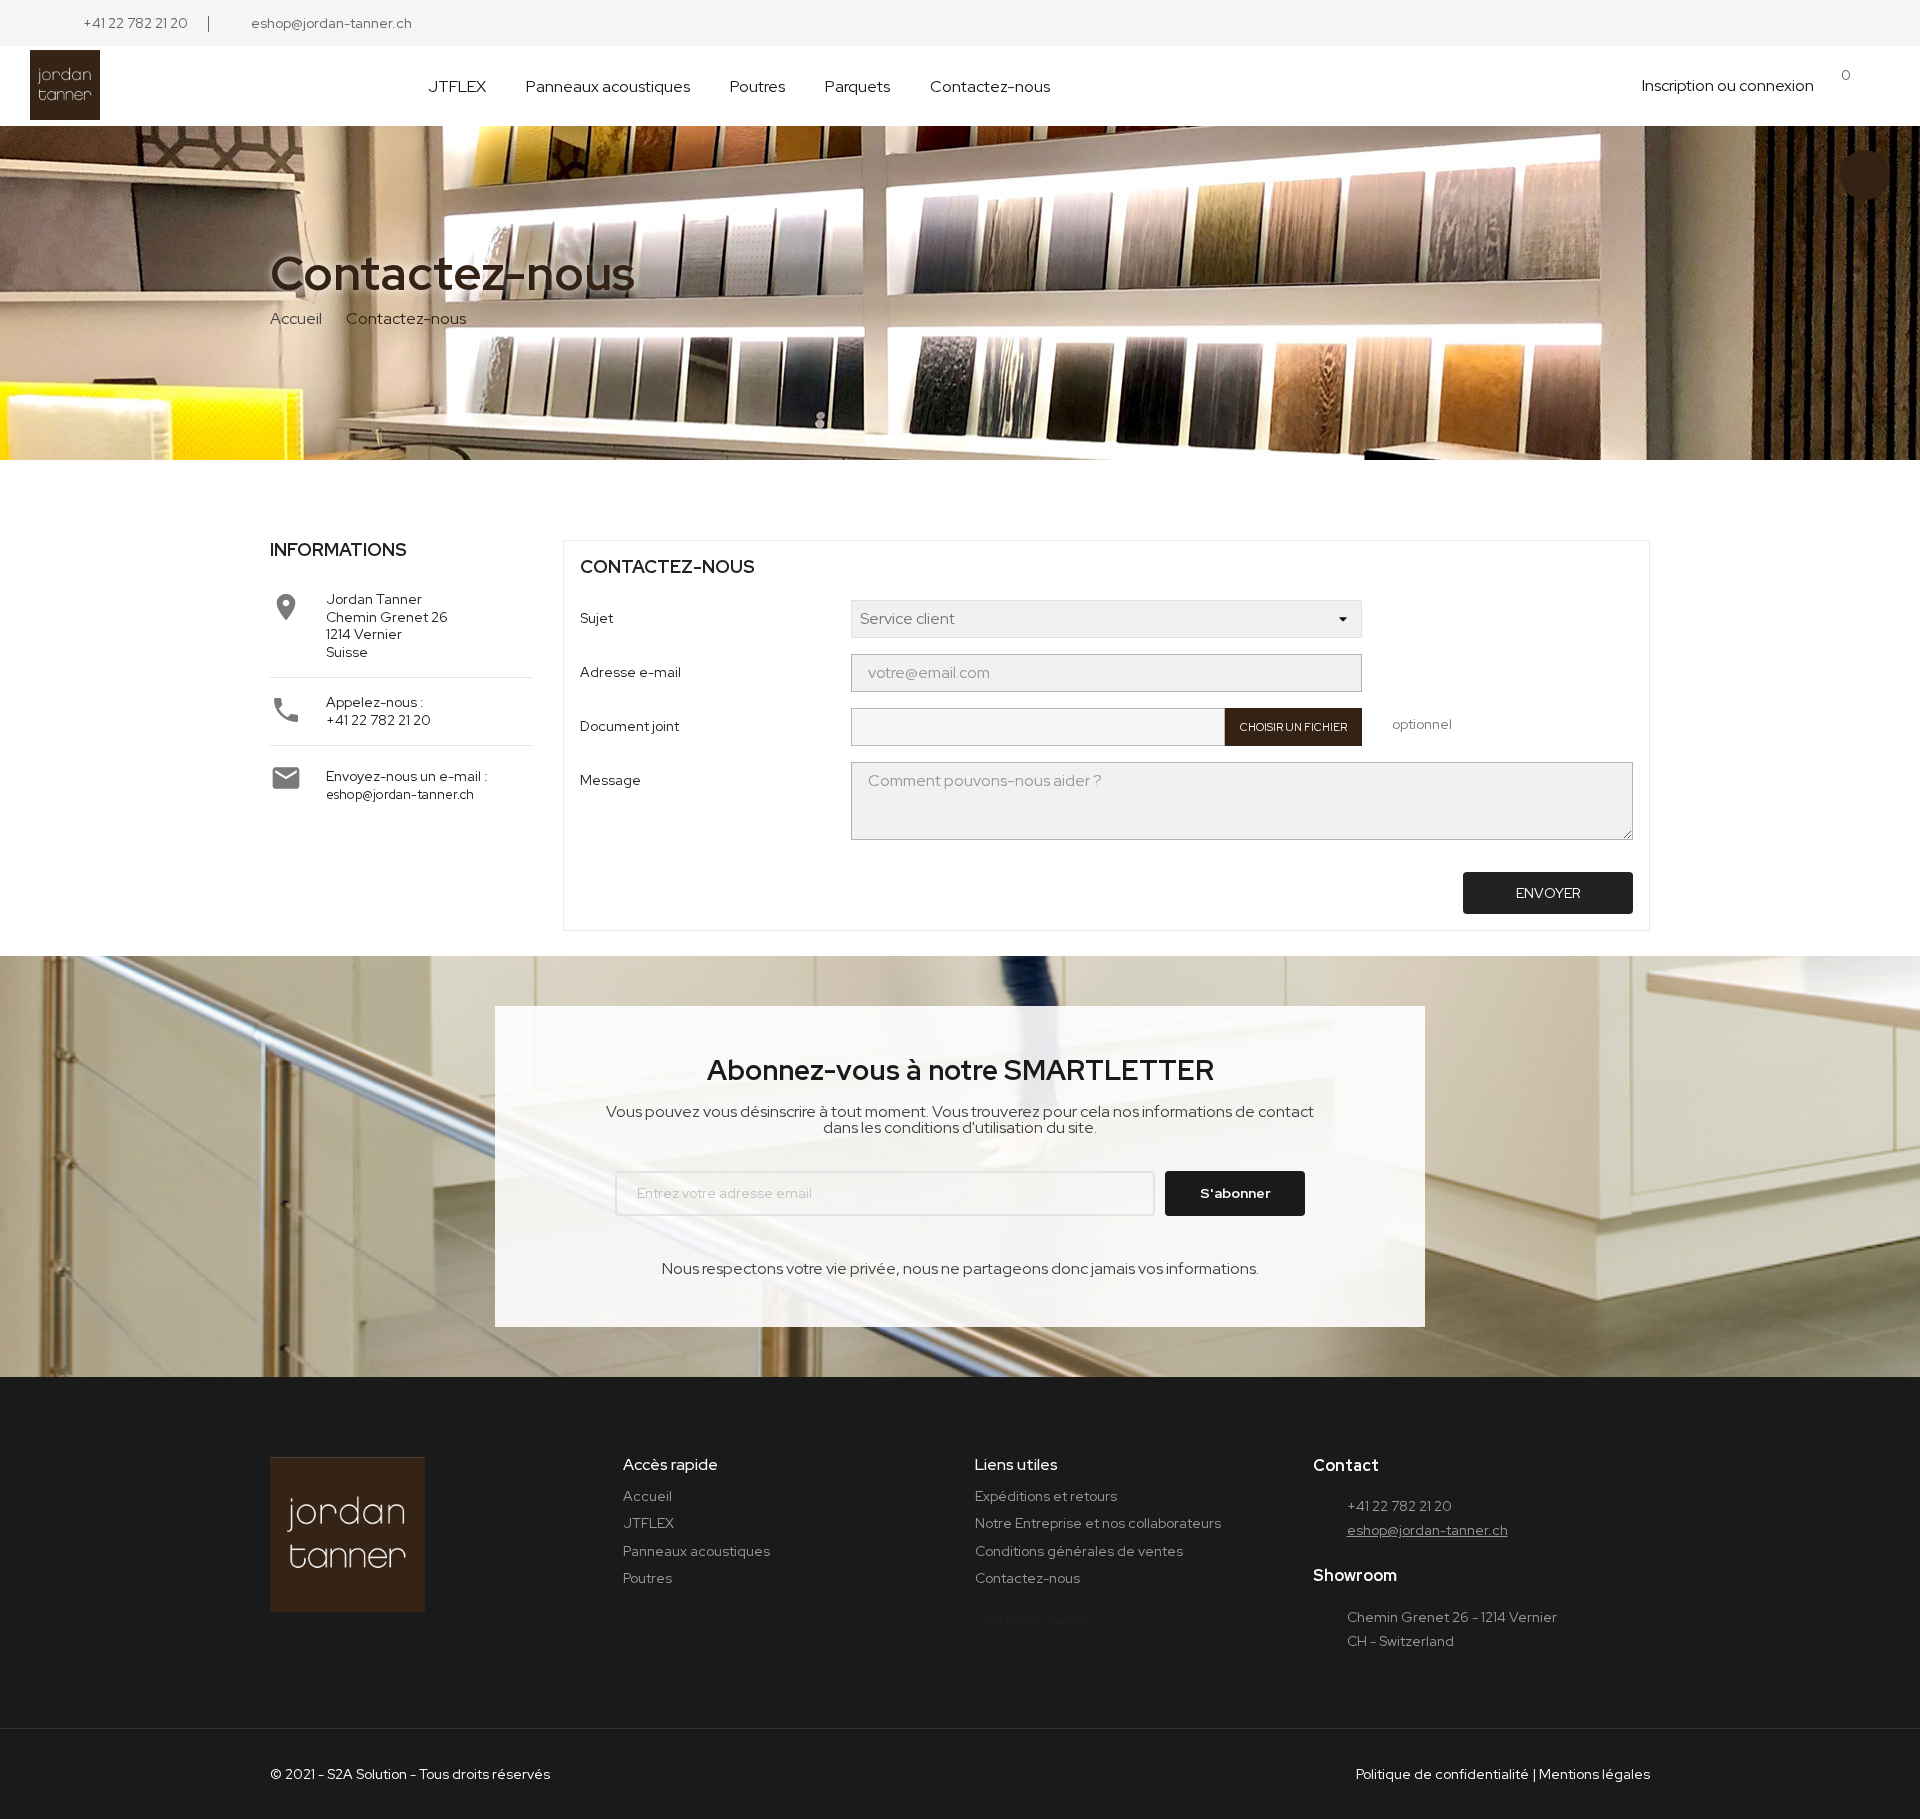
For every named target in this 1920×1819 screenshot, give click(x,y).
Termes (1069, 1621)
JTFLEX (648, 1523)
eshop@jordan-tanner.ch (400, 794)
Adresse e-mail (630, 672)
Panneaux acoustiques (696, 1551)
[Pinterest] (947, 23)
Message (610, 780)
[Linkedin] (995, 23)
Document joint (629, 726)
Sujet (596, 618)
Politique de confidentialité (1442, 1774)
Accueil (647, 1496)
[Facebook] (899, 23)
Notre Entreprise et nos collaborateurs (1098, 1523)
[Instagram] (851, 23)
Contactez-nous (1027, 1578)
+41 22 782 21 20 (378, 720)
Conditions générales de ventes (1079, 1551)
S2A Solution (367, 1774)
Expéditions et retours (1046, 1496)
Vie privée (1013, 1621)
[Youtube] (1043, 23)
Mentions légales (1594, 1774)
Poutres (647, 1578)
